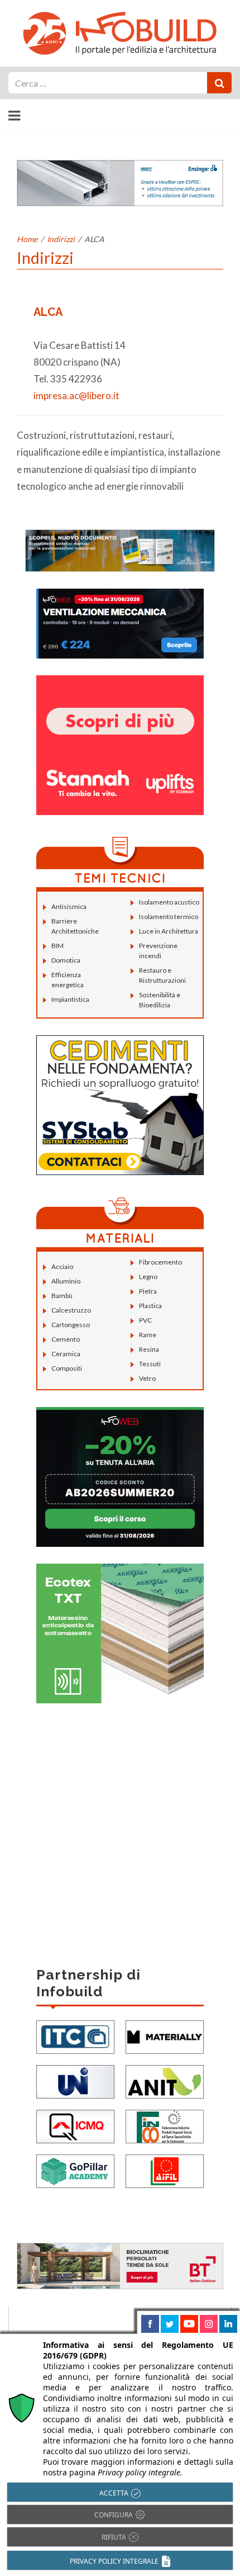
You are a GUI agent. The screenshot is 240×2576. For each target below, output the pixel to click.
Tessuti (150, 1364)
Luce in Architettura (169, 931)
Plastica (150, 1306)
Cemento (66, 1339)
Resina (149, 1349)
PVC (145, 1320)
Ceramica (66, 1354)
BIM (57, 946)
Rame (148, 1335)
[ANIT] (165, 2080)
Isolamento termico (169, 917)
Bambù (62, 1296)
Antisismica (69, 906)
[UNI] (75, 2080)
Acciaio (62, 1266)
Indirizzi (61, 239)
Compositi (67, 1368)
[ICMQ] (75, 2125)
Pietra (148, 1291)
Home (27, 239)
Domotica (66, 960)
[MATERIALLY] (165, 2036)
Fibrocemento (160, 1262)
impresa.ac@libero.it (76, 396)
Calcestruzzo (71, 1310)
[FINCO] (165, 2125)
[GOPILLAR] (75, 2170)
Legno (148, 1277)
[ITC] (75, 2036)
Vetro (147, 1378)
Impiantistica (70, 999)
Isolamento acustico (169, 902)
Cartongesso (71, 1325)
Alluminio (66, 1281)
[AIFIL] (165, 2170)
